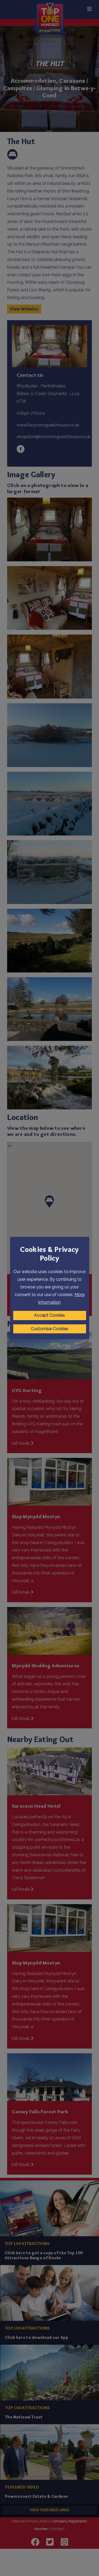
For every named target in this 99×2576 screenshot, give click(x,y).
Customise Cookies (50, 1329)
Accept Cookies (49, 1315)
